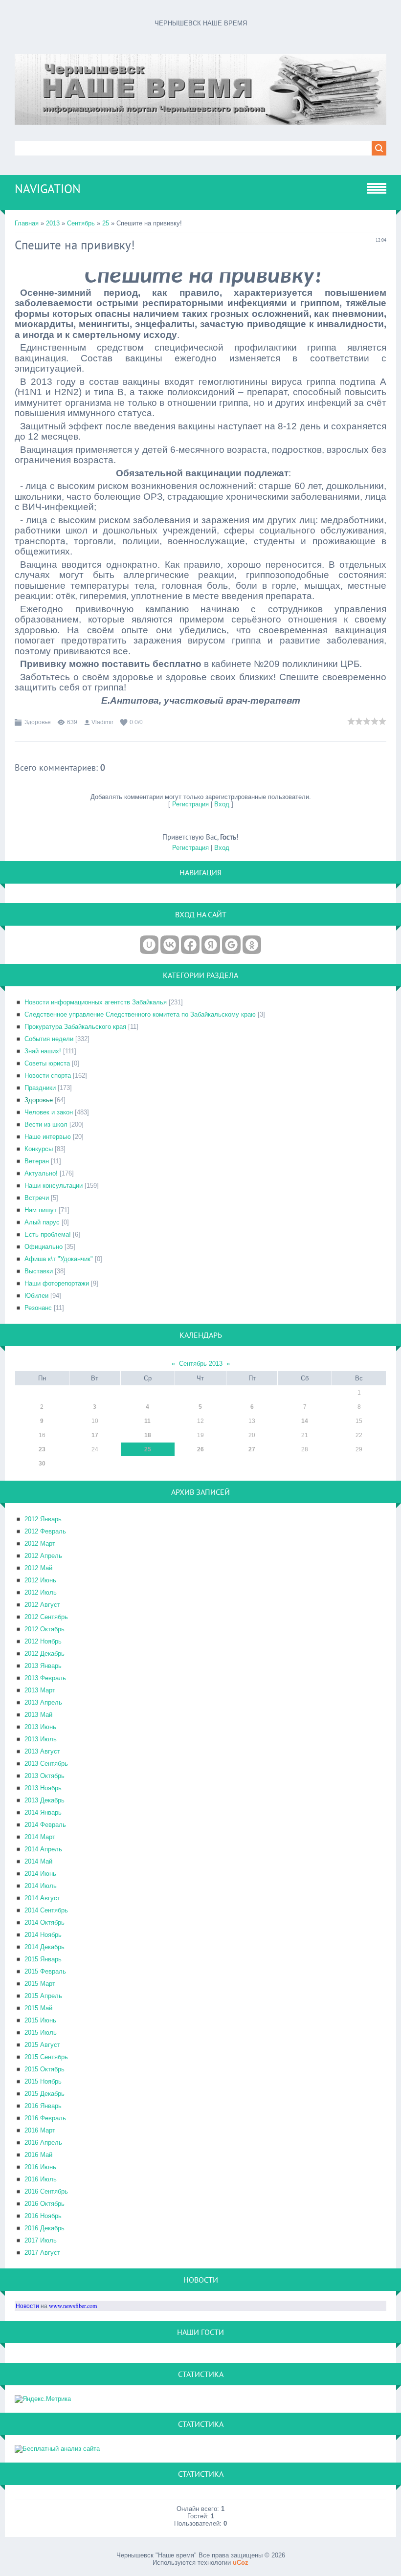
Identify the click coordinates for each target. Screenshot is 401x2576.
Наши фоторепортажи (57, 1283)
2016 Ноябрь (43, 2216)
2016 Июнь (40, 2167)
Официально (44, 1247)
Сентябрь (81, 223)
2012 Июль (41, 1592)
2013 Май (38, 1715)
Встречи (37, 1198)
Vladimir (102, 722)
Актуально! (41, 1173)
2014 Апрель (43, 1849)
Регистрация (190, 804)
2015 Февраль (45, 1971)
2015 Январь (43, 1959)
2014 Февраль (45, 1825)
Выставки (39, 1271)
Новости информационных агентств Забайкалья (96, 1002)
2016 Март (40, 2130)
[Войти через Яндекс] (211, 945)
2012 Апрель (43, 1556)
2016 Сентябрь (46, 2191)
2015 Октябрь (45, 2069)
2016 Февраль (45, 2118)
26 (200, 1449)
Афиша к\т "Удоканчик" (59, 1259)
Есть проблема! (48, 1234)
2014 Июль (41, 1886)
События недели (49, 1039)
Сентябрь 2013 (201, 1364)
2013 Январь (43, 1666)
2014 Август (42, 1898)
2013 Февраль (45, 1678)
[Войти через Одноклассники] (252, 945)
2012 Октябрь (45, 1629)
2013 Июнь (40, 1727)
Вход (222, 804)
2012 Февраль (45, 1531)
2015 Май (38, 2008)
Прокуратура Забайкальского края (75, 1027)
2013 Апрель (43, 1702)
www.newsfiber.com (73, 2306)
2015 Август (42, 2045)
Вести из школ (46, 1124)
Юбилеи (36, 1296)
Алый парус (42, 1222)
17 (95, 1435)
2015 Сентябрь (46, 2057)
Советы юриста (47, 1063)
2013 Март (40, 1690)
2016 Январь (43, 2106)
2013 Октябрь (45, 1776)
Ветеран (37, 1161)
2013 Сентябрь (46, 1764)
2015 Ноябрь (43, 2081)
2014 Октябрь (45, 1922)
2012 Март (40, 1543)
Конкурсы (39, 1149)
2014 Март (40, 1837)
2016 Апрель (43, 2143)
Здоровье (38, 722)
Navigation (48, 189)
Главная (27, 223)
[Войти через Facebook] (190, 945)
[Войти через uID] (149, 945)
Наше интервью (48, 1137)
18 (148, 1435)
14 (305, 1421)
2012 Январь (43, 1519)
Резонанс (38, 1308)
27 (252, 1449)
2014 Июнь (40, 1874)
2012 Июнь (40, 1580)
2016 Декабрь (45, 2228)
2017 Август (42, 2253)
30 (42, 1464)
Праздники (40, 1088)
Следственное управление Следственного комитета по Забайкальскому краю (140, 1014)
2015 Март (40, 1984)
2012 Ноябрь (43, 1641)
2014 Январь (43, 1812)
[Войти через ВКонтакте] (170, 945)
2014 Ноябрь (43, 1935)
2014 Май (38, 1861)
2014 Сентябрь (46, 1910)
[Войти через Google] (231, 945)
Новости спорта (48, 1076)
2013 (53, 223)
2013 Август (42, 1751)
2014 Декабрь (45, 1947)
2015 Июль (41, 2032)
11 (147, 1421)
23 (42, 1449)
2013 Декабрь (45, 1800)
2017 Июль (41, 2240)
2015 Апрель (43, 1996)
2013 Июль (41, 1739)
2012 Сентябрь (46, 1617)
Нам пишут (41, 1210)
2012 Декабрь (45, 1654)
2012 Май (38, 1568)
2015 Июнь (40, 2020)
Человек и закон (49, 1112)
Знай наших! (43, 1051)
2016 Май (38, 2155)
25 (106, 223)
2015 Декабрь (45, 2094)
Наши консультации (54, 1186)
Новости (27, 2306)
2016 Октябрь (45, 2204)
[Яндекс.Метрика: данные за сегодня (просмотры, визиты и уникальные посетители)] (43, 2399)
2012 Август (42, 1605)
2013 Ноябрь (43, 1788)
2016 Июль (41, 2179)
